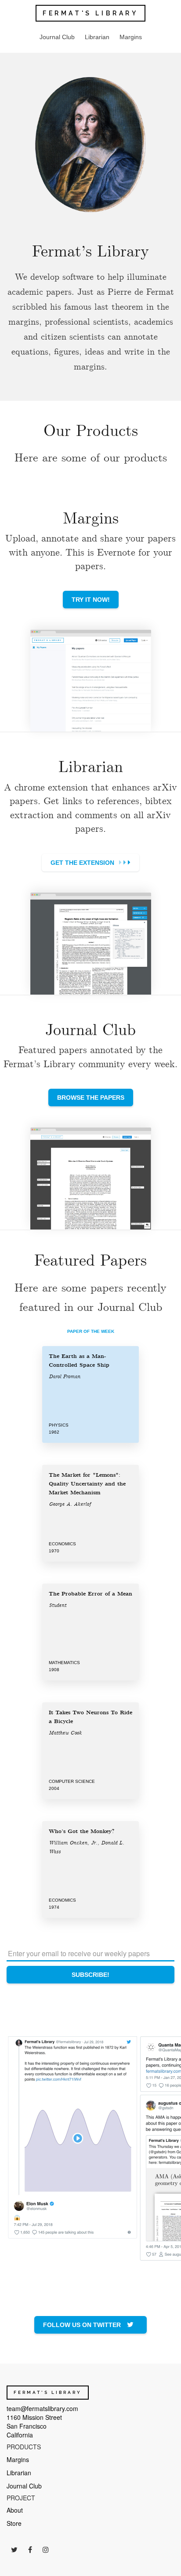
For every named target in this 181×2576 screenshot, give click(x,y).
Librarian (97, 37)
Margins (131, 37)
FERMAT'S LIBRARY (90, 13)
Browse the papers (91, 1098)
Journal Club (57, 37)
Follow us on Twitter (83, 2325)
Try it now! (91, 600)
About (15, 2510)
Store (14, 2523)
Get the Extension (83, 863)
